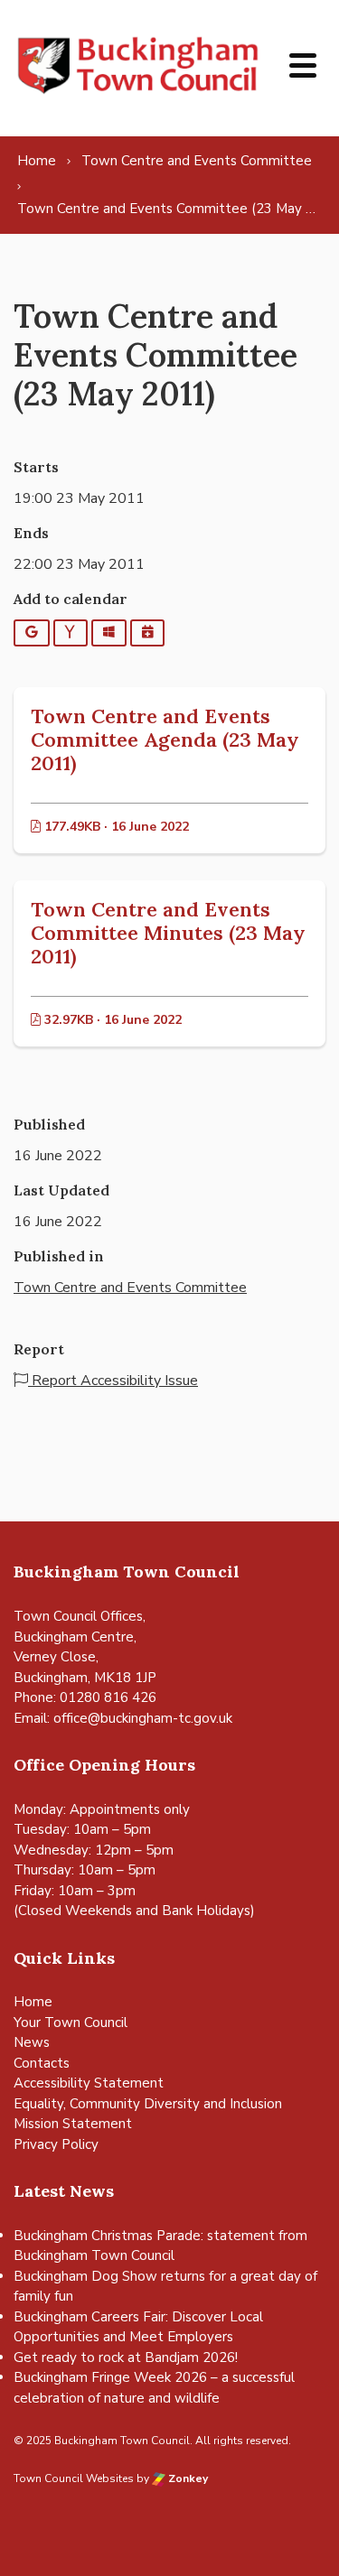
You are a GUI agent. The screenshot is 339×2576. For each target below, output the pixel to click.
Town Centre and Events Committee (130, 1288)
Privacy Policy (56, 2144)
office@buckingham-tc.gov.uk (143, 1718)
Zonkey (187, 2478)
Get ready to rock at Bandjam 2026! (126, 2357)
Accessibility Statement (89, 2083)
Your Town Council (71, 2023)
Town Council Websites (74, 2478)
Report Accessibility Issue (113, 1381)
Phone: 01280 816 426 (85, 1697)
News (32, 2042)
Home (33, 2002)
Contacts (42, 2063)
